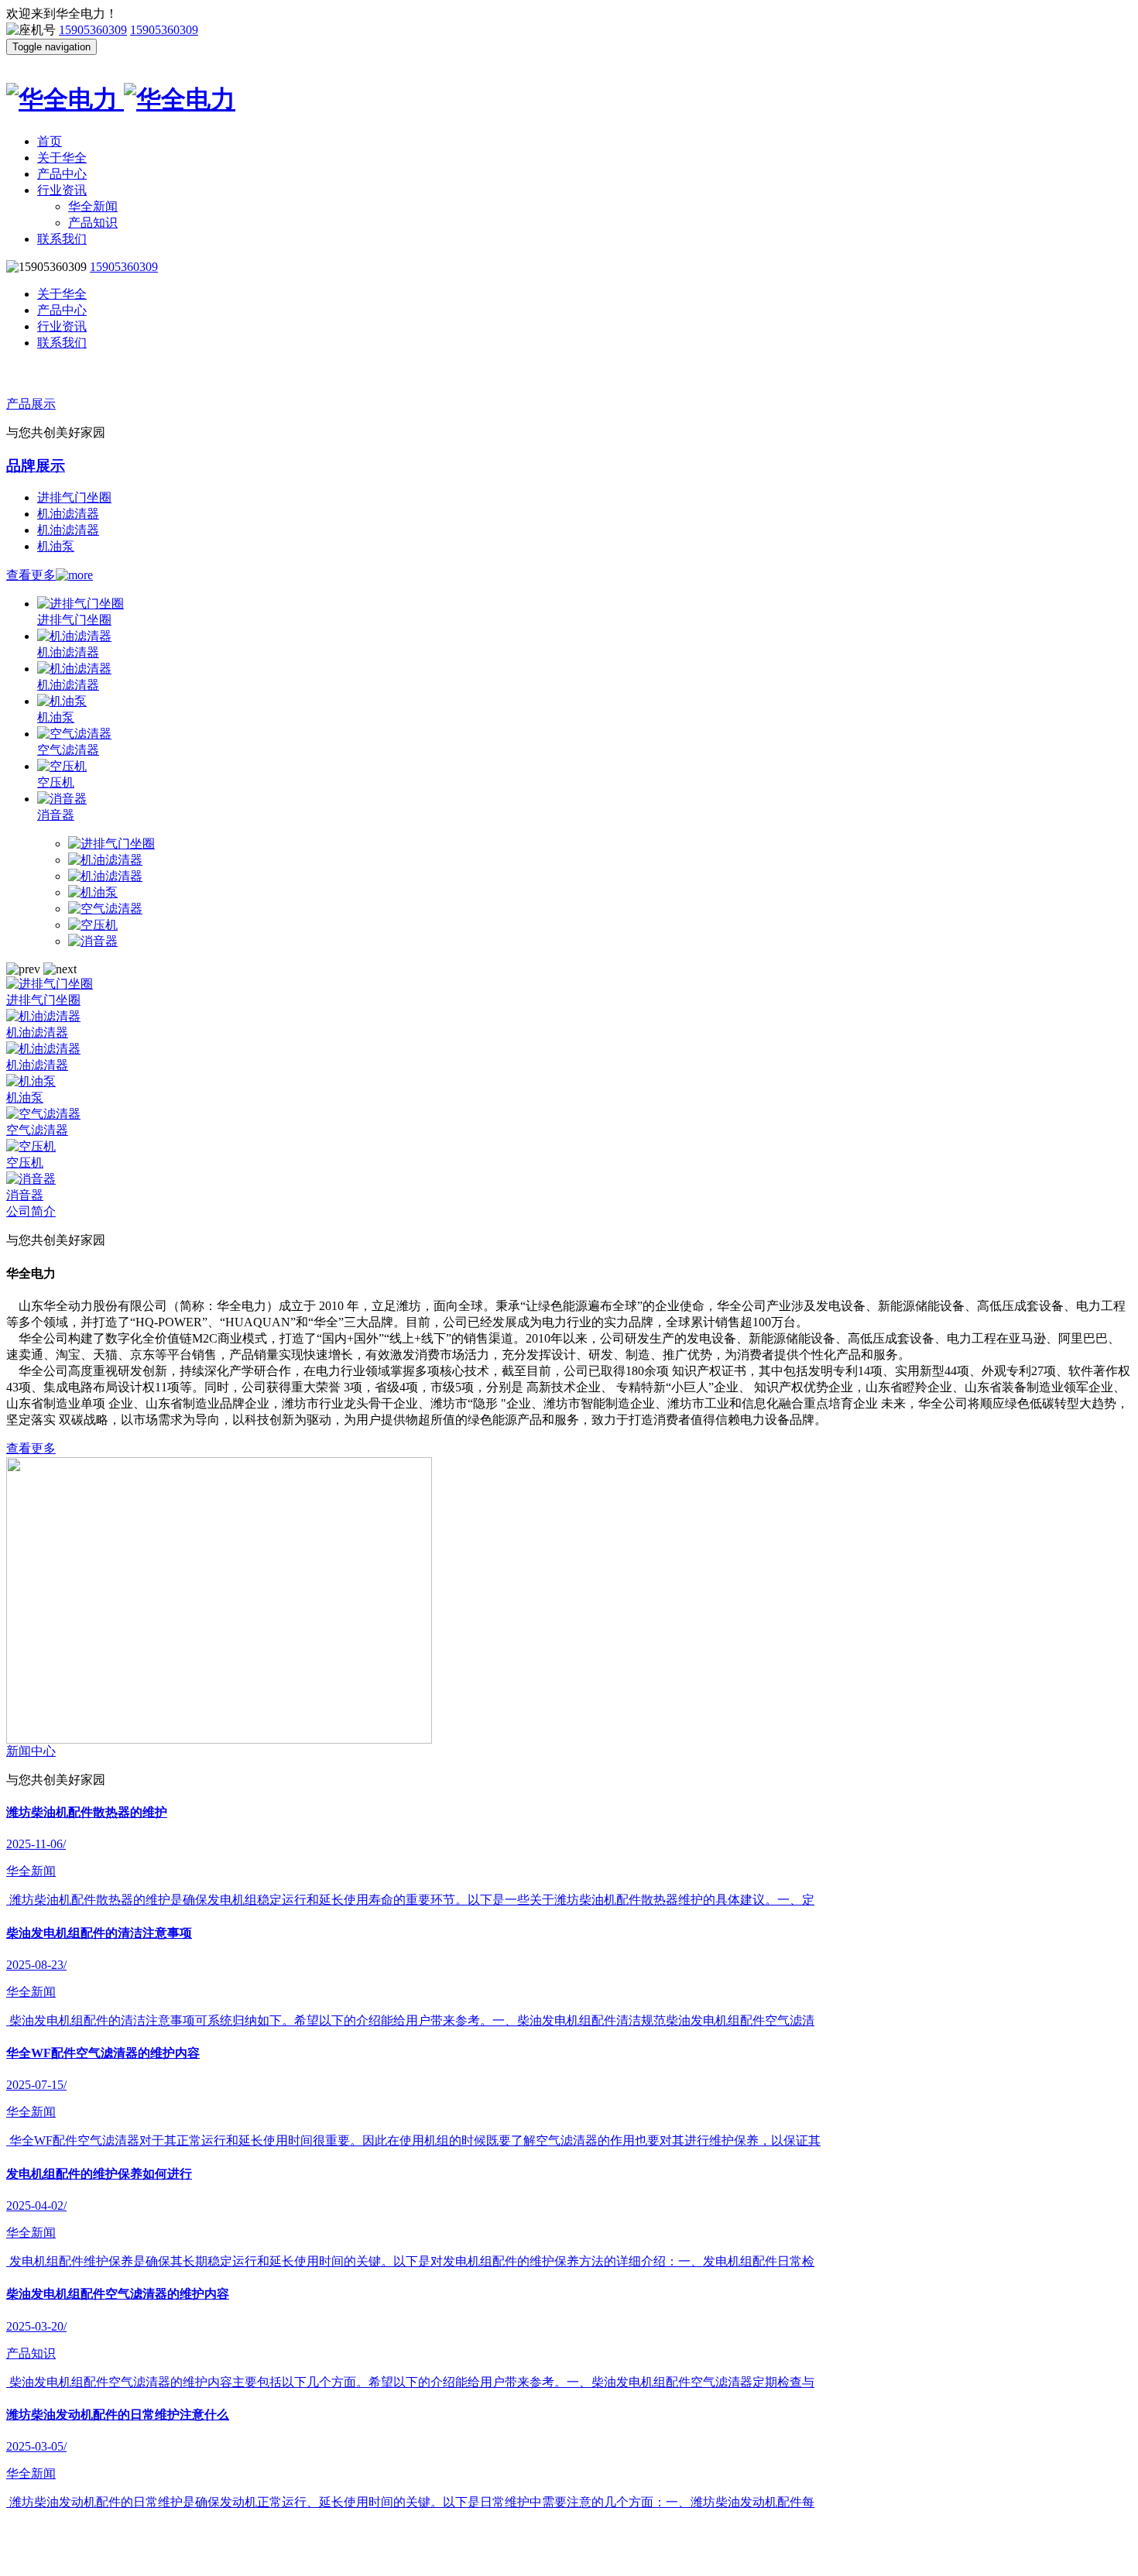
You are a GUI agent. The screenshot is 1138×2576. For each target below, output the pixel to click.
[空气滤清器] (105, 909)
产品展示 (31, 404)
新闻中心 (31, 1751)
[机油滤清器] (105, 860)
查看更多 (31, 575)
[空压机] (93, 925)
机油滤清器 (68, 514)
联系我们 (62, 239)
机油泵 (56, 546)
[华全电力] (569, 94)
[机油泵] (93, 892)
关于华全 (62, 158)
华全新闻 (93, 206)
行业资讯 (62, 190)
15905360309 (93, 30)
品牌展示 (36, 466)
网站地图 (740, 2558)
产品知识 (93, 223)
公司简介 (31, 1211)
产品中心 (62, 174)
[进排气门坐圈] (111, 844)
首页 (50, 141)
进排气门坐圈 (74, 497)
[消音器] (93, 941)
